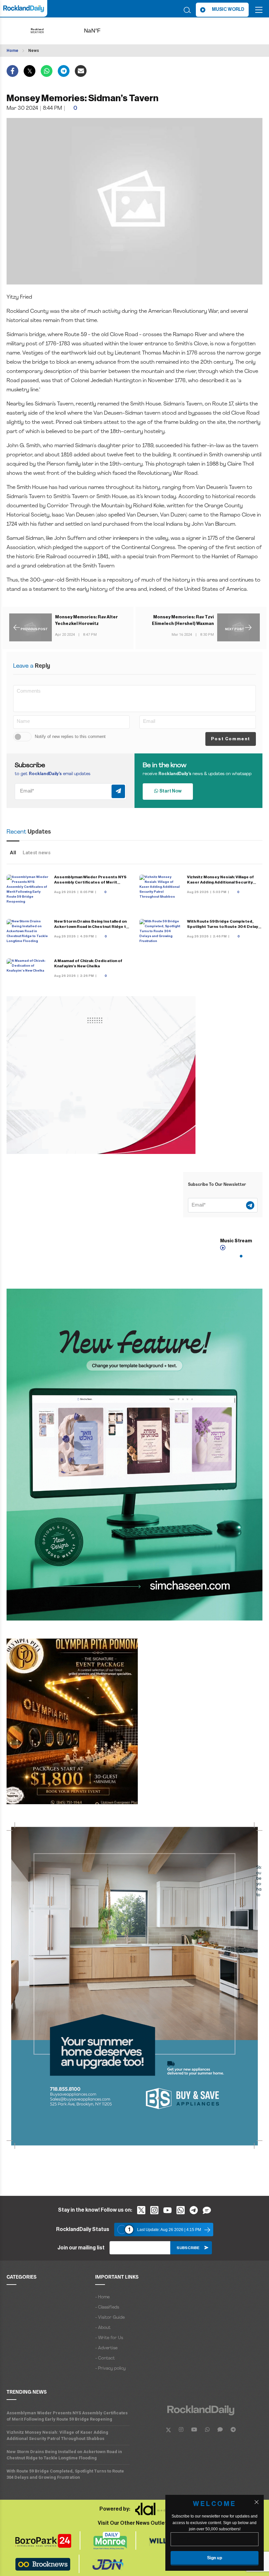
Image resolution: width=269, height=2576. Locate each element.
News (34, 51)
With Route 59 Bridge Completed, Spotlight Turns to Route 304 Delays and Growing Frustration (224, 927)
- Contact (105, 2358)
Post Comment (231, 739)
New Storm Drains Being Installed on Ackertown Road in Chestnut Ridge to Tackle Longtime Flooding (91, 927)
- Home (102, 2297)
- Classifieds (107, 2307)
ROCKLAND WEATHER (103, 31)
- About (103, 2328)
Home (12, 51)
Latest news (37, 853)
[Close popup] (257, 2502)
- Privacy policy (110, 2369)
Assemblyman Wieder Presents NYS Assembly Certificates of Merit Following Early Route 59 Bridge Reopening (67, 2416)
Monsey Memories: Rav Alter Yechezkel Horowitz (86, 620)
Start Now (170, 791)
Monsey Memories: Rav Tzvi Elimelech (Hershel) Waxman (183, 620)
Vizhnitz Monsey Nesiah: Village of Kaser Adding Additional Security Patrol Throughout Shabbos (220, 882)
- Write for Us (109, 2338)
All (13, 853)
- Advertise (106, 2348)
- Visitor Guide (110, 2318)
